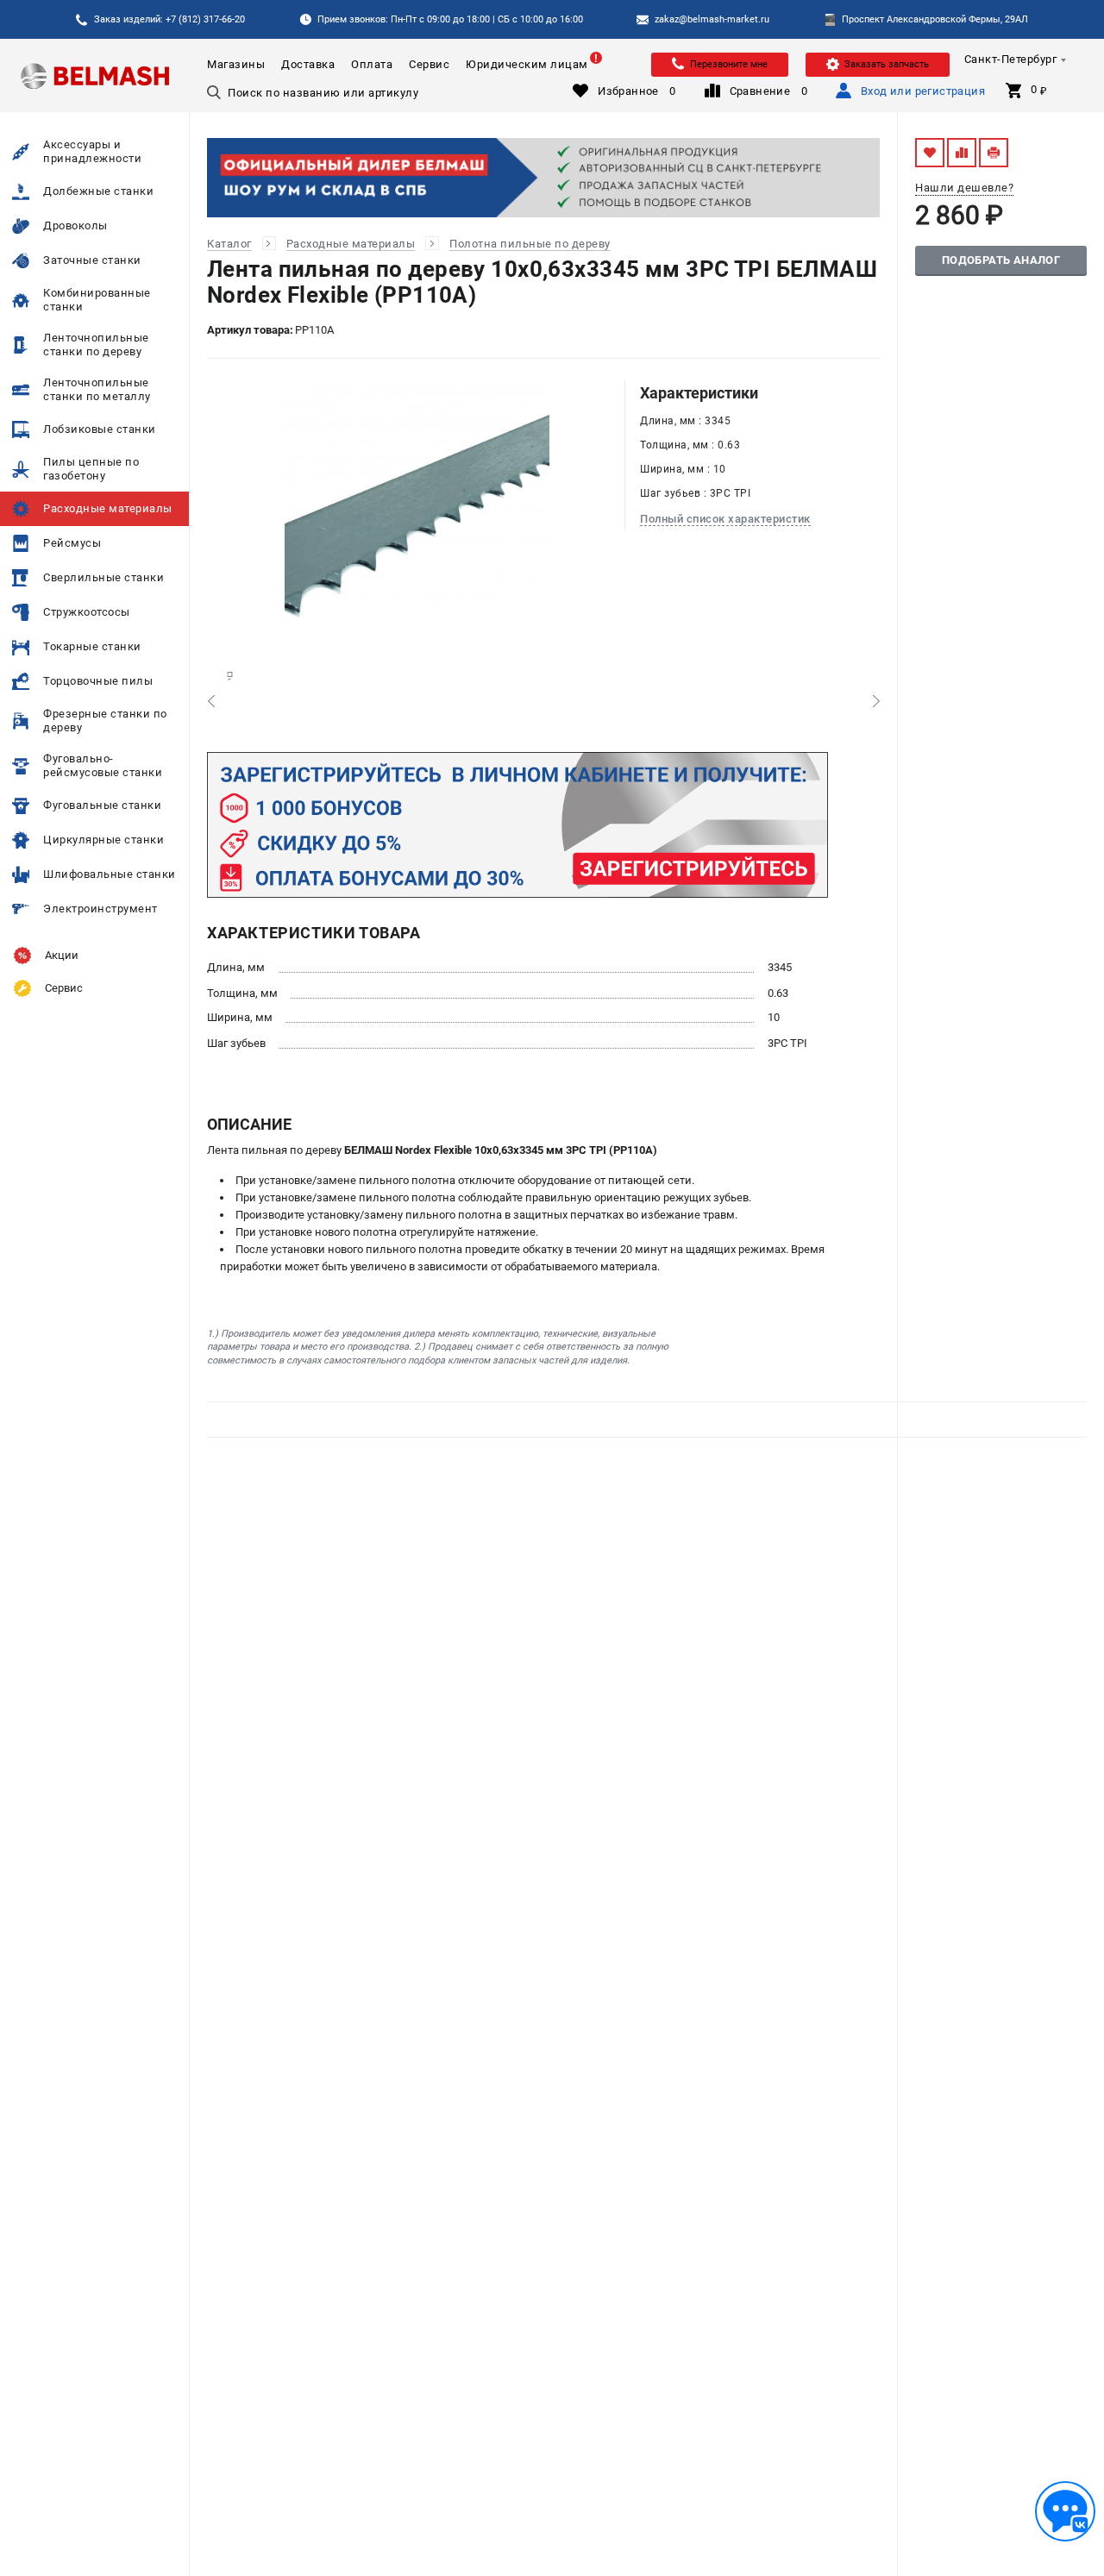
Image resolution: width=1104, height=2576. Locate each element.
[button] (211, 701)
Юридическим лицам (527, 64)
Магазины (236, 64)
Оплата (372, 64)
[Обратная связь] (1065, 2511)
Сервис (429, 64)
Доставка (308, 64)
